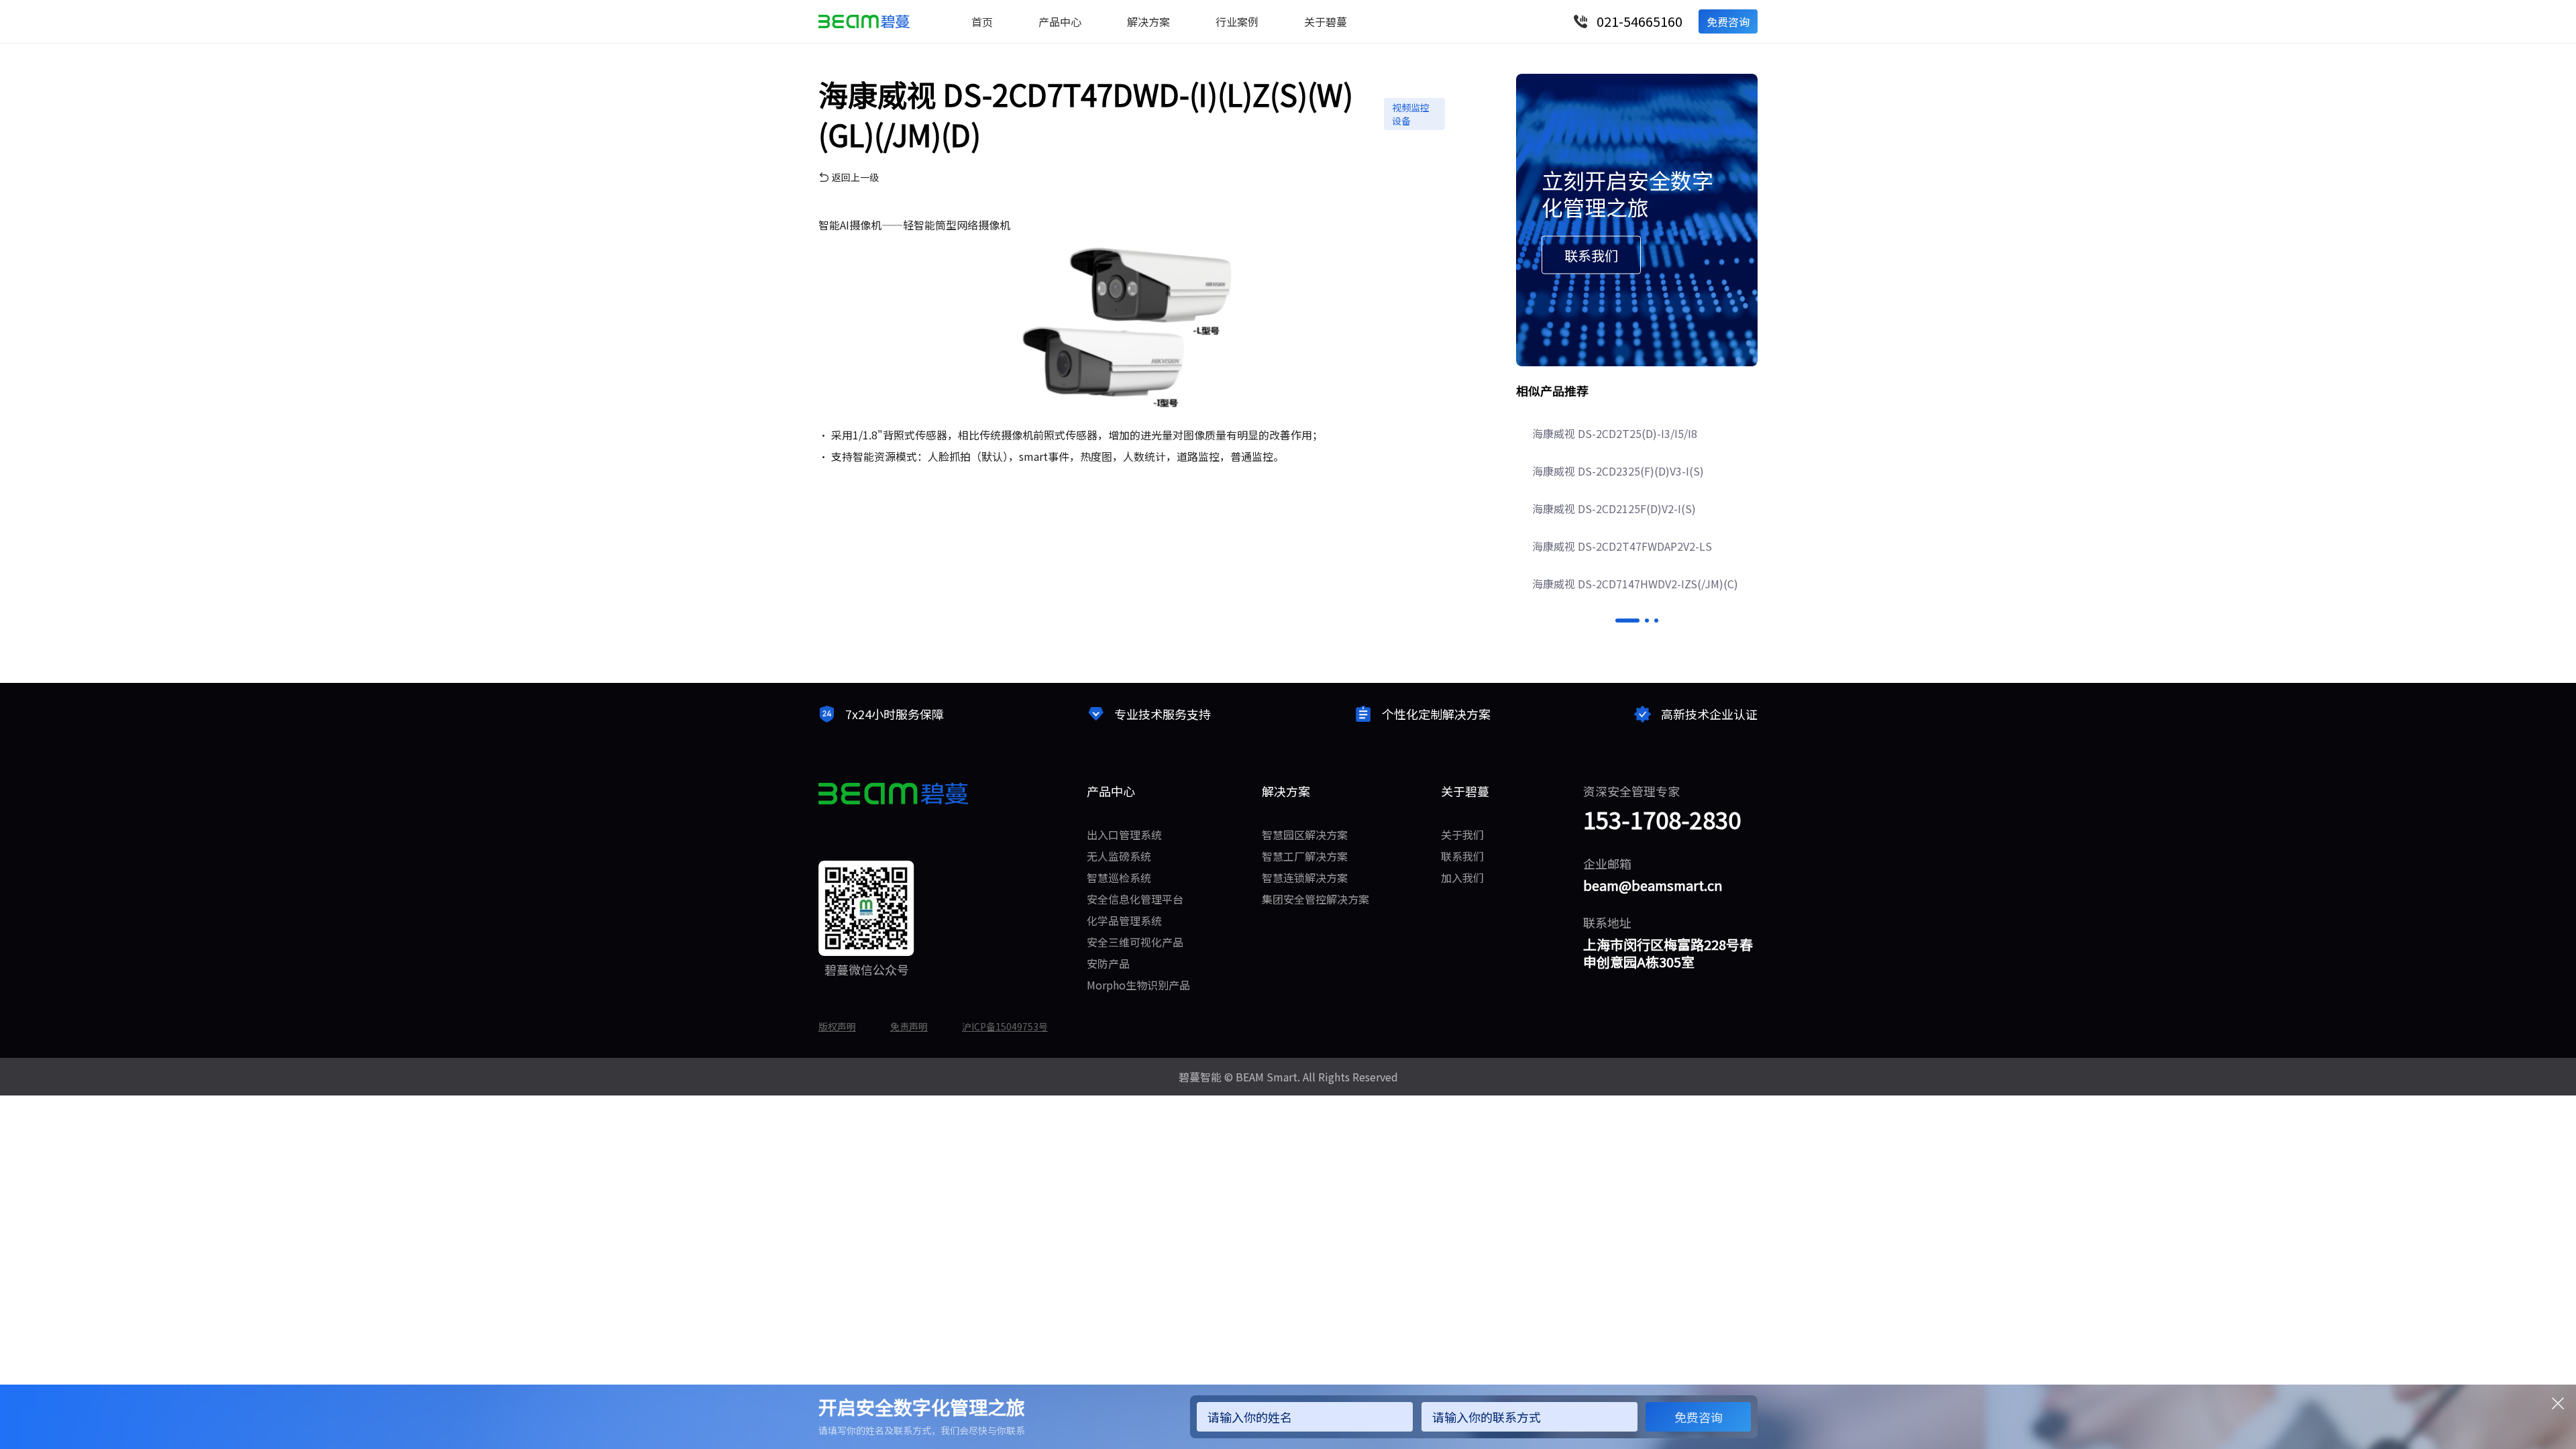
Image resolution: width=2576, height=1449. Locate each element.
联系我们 (1462, 856)
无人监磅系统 (1119, 856)
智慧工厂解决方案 (1305, 856)
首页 (982, 21)
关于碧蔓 (1326, 21)
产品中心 (1060, 21)
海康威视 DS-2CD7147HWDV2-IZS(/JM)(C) (1635, 584)
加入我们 (1462, 877)
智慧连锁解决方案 (1305, 877)
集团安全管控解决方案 (1316, 899)
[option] (1637, 508)
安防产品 (1108, 963)
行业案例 (1237, 21)
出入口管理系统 (1124, 835)
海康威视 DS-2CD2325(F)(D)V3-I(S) (1618, 471)
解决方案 (1148, 21)
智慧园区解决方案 (1305, 835)
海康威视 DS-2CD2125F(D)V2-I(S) (1614, 508)
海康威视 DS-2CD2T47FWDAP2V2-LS (1622, 546)
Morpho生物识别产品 (1138, 985)
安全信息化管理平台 (1135, 899)
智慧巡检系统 (1119, 877)
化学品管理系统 (1124, 920)
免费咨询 (1728, 21)
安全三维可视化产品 (1135, 942)
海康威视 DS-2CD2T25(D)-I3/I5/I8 (1615, 433)
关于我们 (1462, 835)
